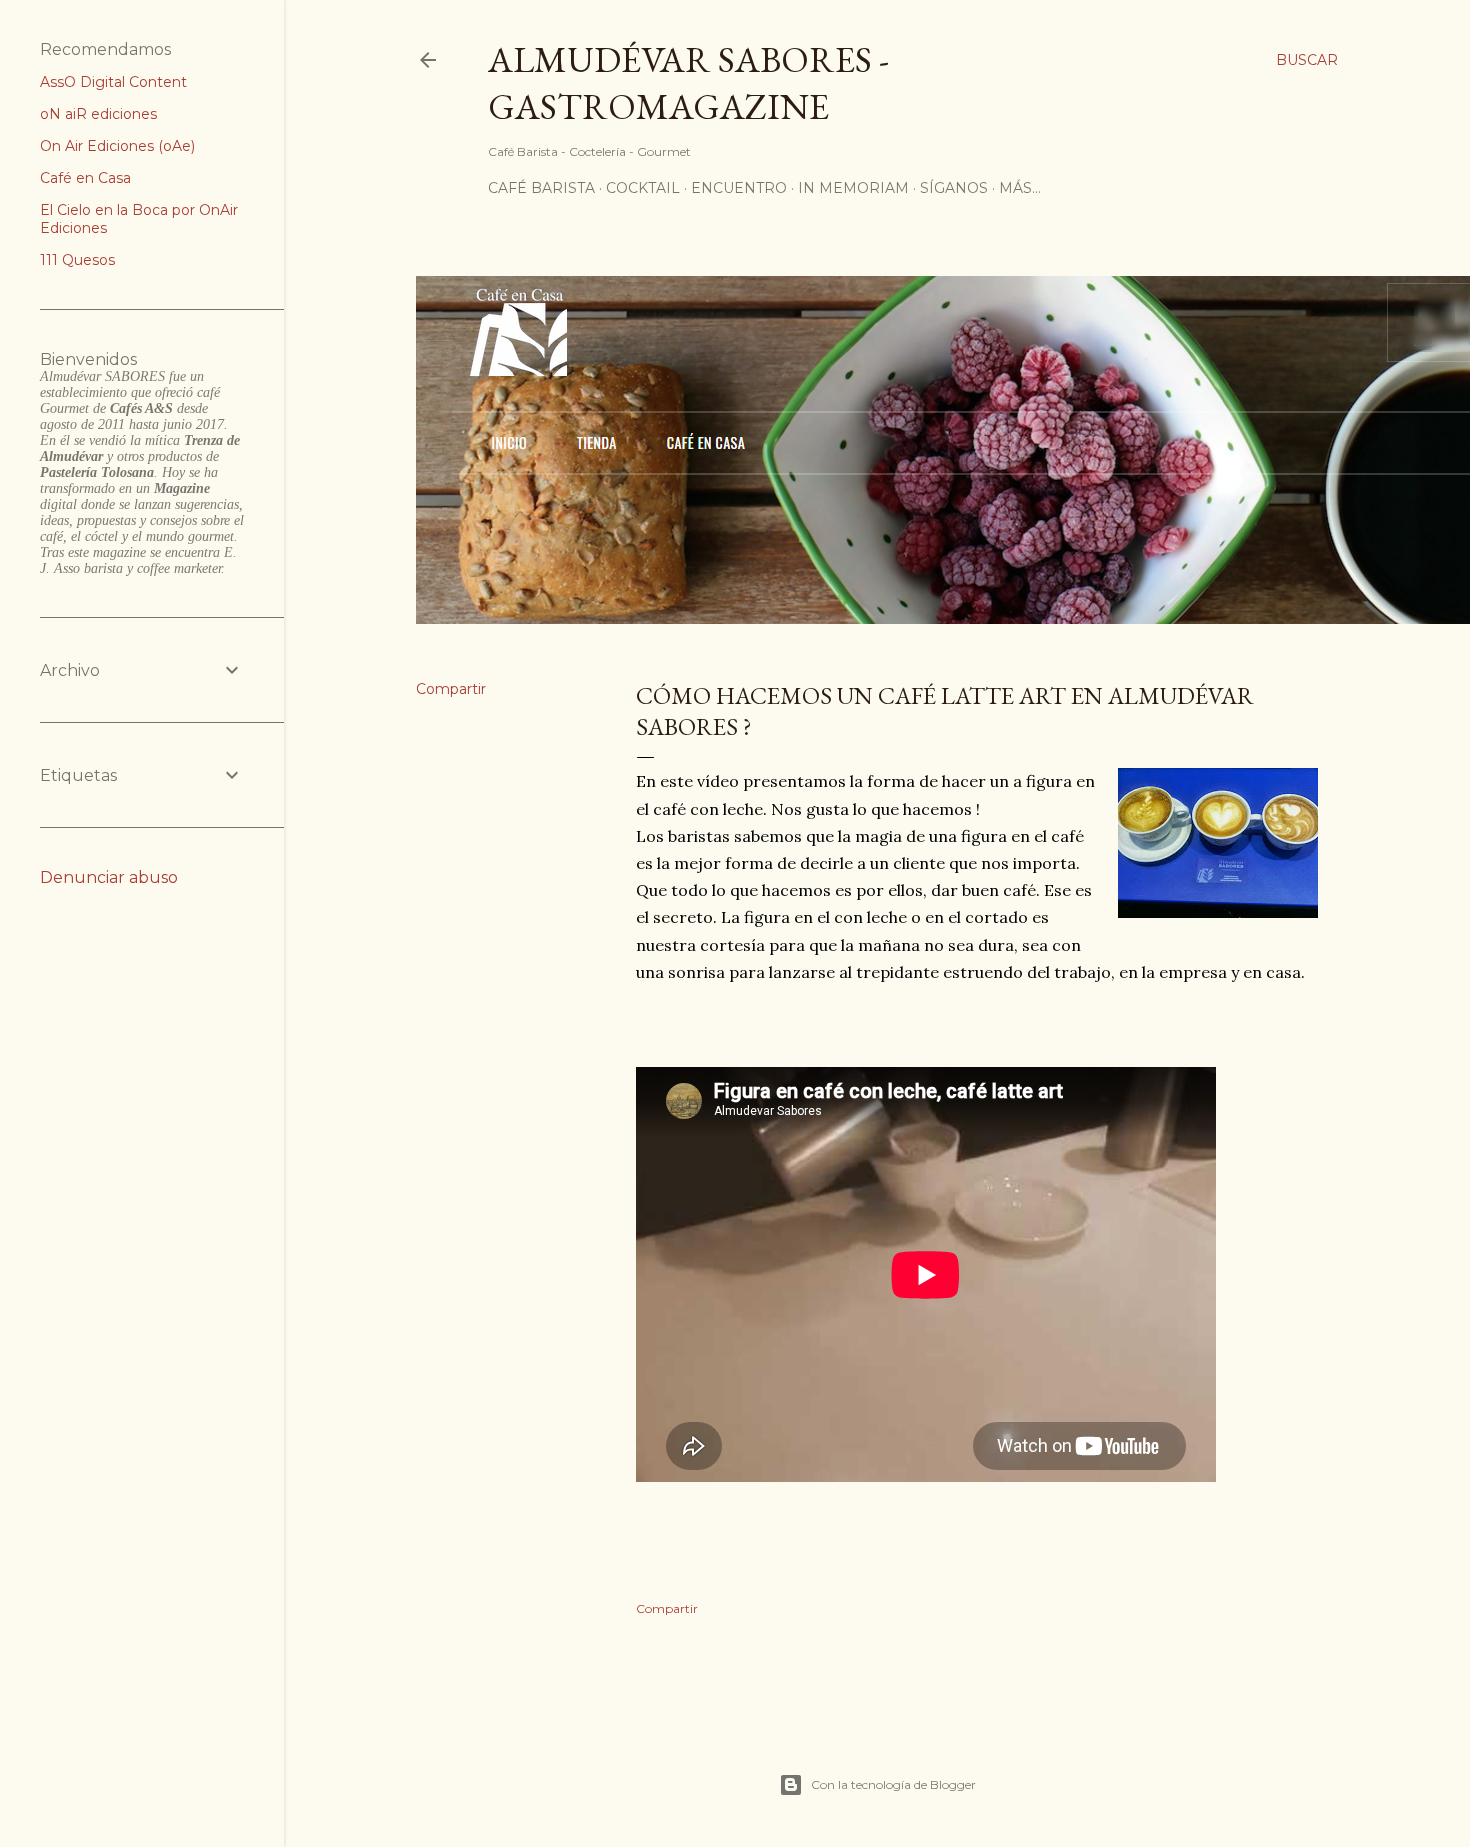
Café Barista (541, 188)
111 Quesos (77, 260)
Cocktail (643, 188)
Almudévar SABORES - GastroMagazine (688, 83)
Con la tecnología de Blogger (893, 1784)
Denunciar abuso (109, 877)
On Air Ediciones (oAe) (117, 146)
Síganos (954, 188)
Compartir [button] (451, 689)
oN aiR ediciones (98, 114)
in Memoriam (853, 188)
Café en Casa (85, 178)
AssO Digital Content (113, 82)
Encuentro (739, 188)
